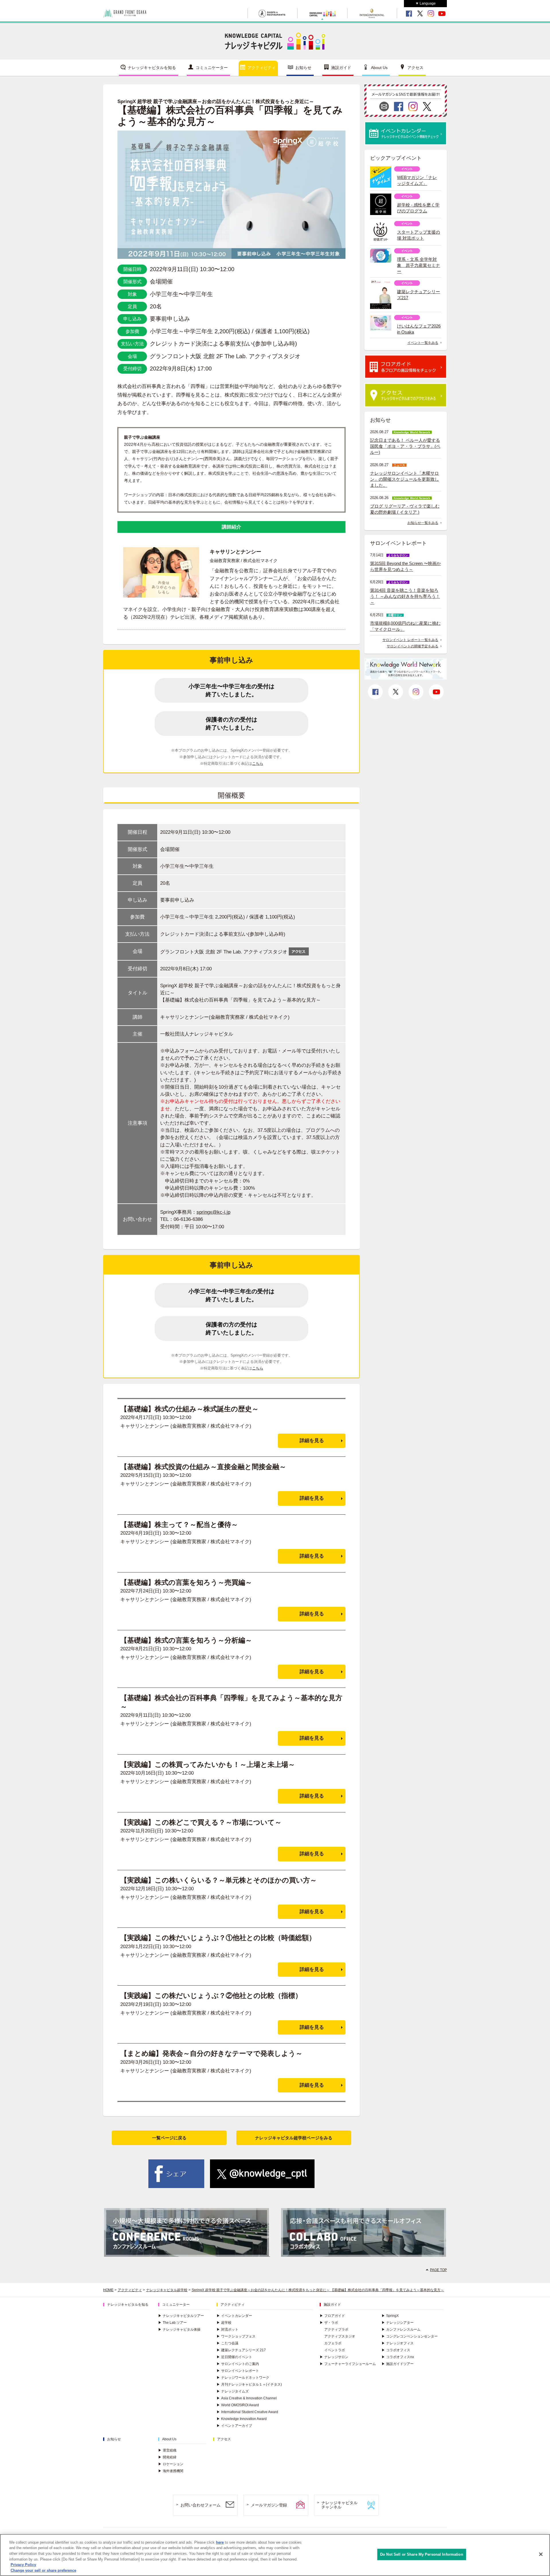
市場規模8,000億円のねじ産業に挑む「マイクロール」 (405, 626)
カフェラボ (333, 2343)
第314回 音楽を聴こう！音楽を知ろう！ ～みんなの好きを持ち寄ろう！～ (405, 596)
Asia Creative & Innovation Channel (247, 2398)
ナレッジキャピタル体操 (179, 2329)
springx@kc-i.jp (213, 1212)
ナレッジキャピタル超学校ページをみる (294, 2138)
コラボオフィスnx (398, 2357)
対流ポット (227, 2329)
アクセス (415, 68)
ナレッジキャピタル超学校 (167, 2290)
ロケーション (171, 2464)
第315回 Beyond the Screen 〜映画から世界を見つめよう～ (405, 566)
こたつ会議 (227, 2343)
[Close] (541, 2554)
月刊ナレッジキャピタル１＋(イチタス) (249, 2384)
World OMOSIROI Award (238, 2405)
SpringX (390, 2316)
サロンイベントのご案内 (238, 2364)
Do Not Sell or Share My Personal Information (422, 2554)
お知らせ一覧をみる (423, 523)
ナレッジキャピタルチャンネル (339, 2505)
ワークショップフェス (236, 2336)
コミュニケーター (212, 68)
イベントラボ (335, 2350)
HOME (108, 2290)
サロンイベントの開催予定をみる (412, 646)
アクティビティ (262, 68)
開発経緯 (167, 2457)
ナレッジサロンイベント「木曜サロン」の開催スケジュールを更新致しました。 (404, 479)
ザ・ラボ (329, 2323)
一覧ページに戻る (169, 2138)
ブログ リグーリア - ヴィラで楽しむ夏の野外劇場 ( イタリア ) (405, 509)
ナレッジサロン (334, 2357)
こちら (258, 764)
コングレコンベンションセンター (410, 2336)
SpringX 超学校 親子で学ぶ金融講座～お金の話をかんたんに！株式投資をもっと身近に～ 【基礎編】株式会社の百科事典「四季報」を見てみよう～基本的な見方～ (318, 2290)
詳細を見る (312, 1441)
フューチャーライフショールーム (348, 2364)
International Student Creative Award (247, 2412)
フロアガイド (332, 2316)
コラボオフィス (396, 2350)
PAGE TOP (438, 2270)
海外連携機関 (171, 2471)
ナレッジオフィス (398, 2343)
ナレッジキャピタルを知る (152, 68)
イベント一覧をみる (423, 343)
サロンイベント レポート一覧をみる (410, 640)
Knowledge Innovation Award (242, 2419)
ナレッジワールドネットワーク (243, 2378)
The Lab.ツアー (172, 2323)
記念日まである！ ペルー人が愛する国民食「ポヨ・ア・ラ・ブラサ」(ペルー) (405, 446)
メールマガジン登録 (269, 2505)
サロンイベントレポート (238, 2371)
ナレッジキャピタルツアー (181, 2316)
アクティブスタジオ (340, 2336)
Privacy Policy (23, 2565)
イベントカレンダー (234, 2316)
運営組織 (167, 2450)
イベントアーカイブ (234, 2426)
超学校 (224, 2323)
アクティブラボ (336, 2329)
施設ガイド (341, 68)
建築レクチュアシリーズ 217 (241, 2350)
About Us (379, 68)
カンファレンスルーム (401, 2329)
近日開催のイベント (234, 2357)
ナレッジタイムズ (233, 2391)
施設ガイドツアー (398, 2364)
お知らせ (303, 68)
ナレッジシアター (398, 2323)
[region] (275, 2555)
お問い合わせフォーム (201, 2505)
